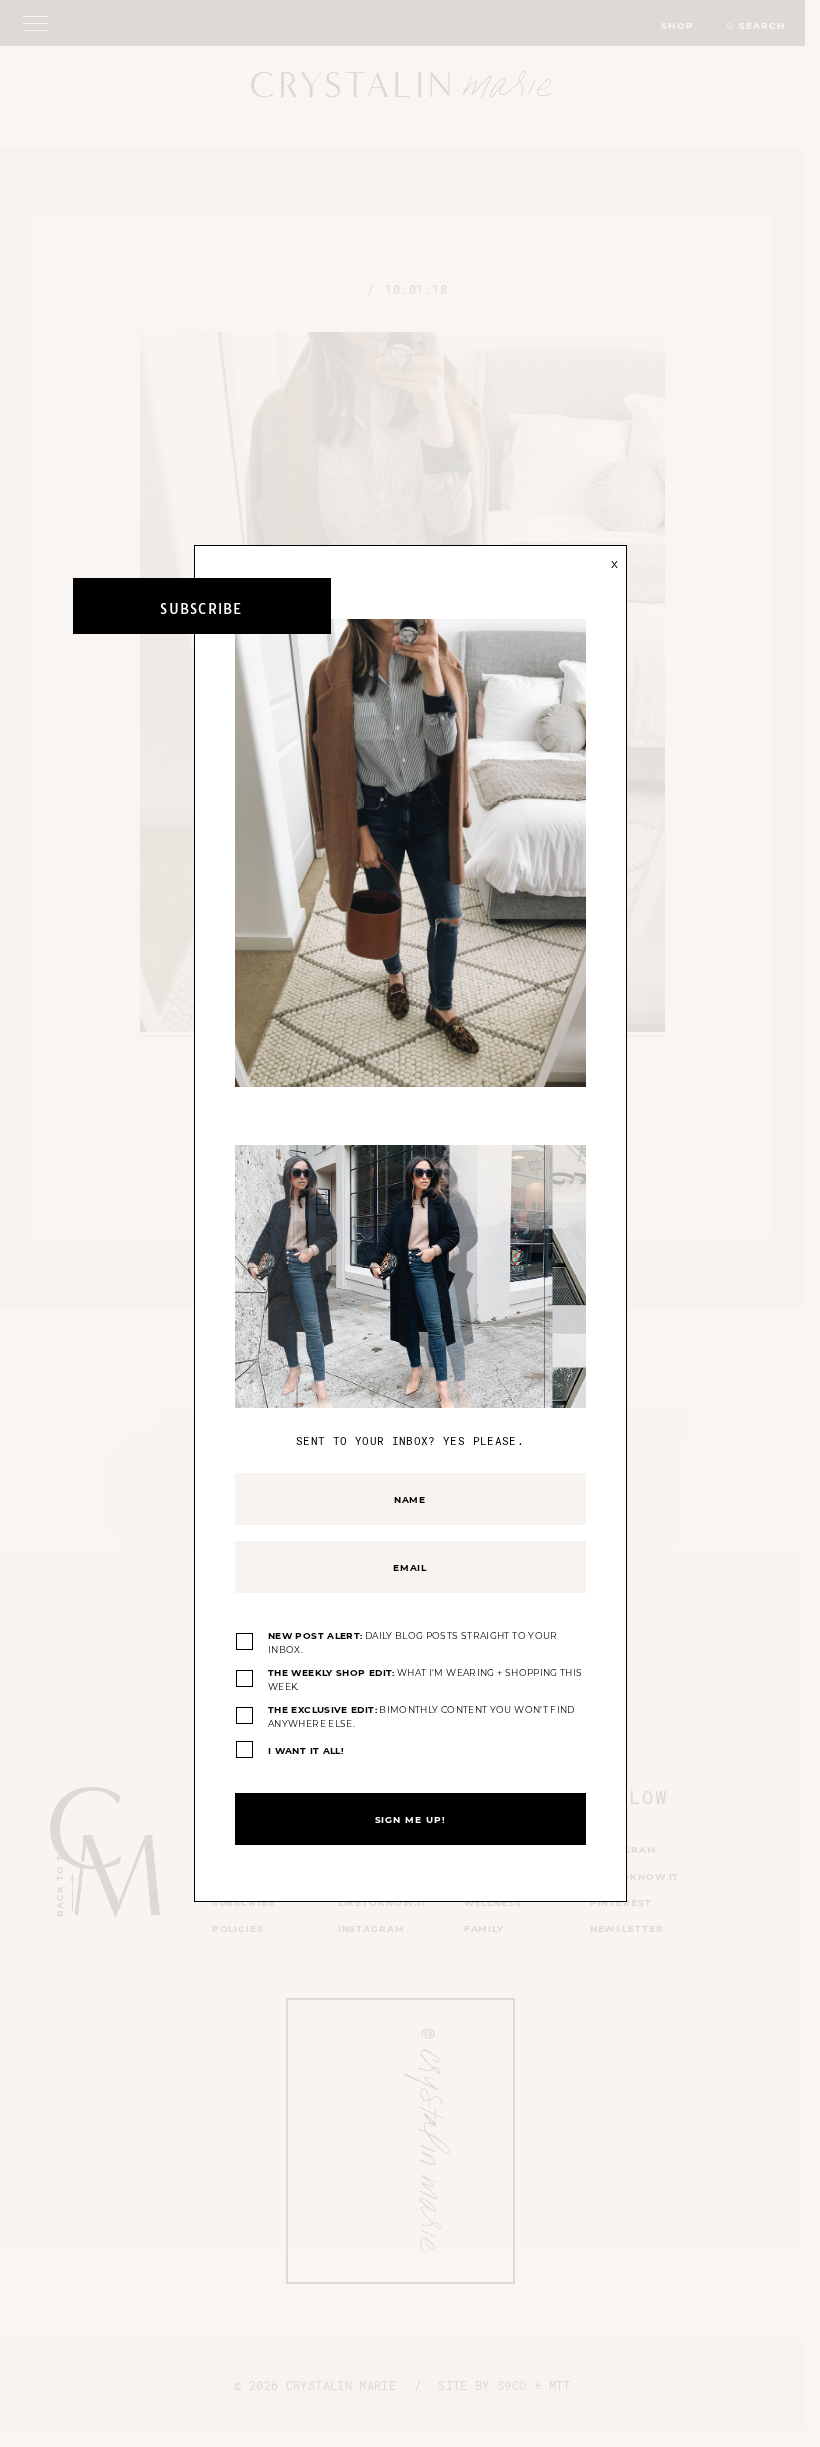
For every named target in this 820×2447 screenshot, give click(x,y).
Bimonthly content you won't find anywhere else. (421, 1716)
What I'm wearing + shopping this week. (425, 1679)
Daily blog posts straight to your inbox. (413, 1642)
